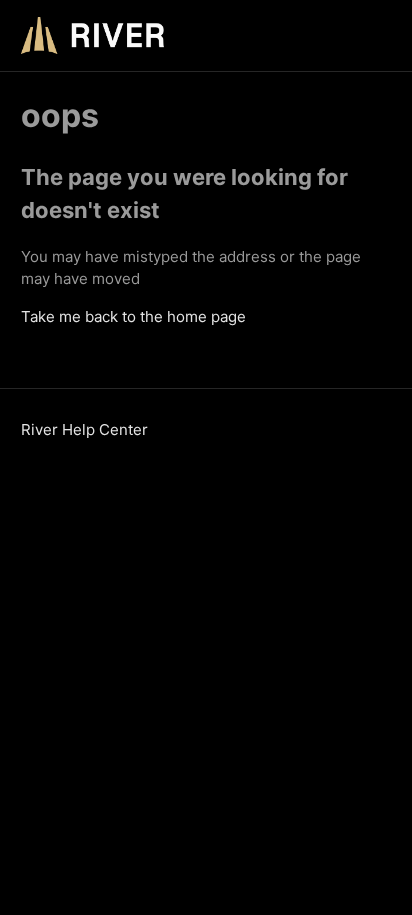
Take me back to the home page (133, 316)
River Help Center (84, 429)
